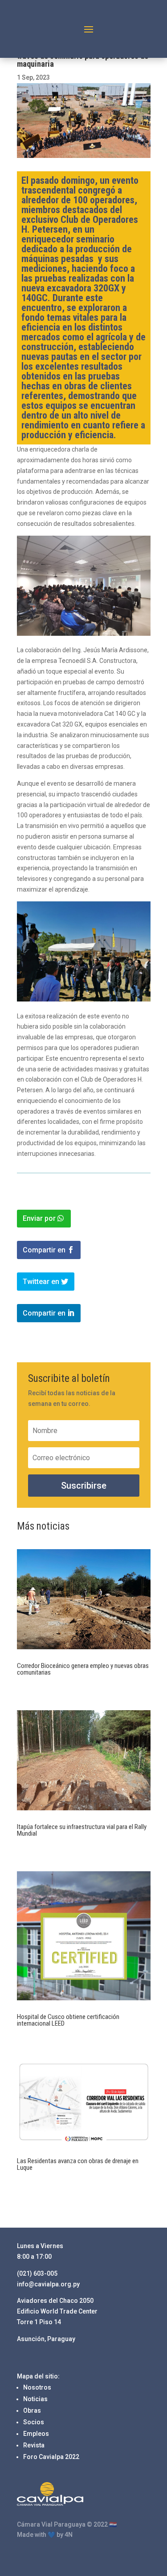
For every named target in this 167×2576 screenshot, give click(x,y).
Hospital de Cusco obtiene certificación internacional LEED (68, 2020)
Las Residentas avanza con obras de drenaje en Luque (78, 2164)
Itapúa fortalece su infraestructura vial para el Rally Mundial (82, 1830)
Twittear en (41, 1282)
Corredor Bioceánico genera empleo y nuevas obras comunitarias (83, 1669)
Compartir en (44, 1250)
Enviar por (39, 1218)
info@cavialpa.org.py (48, 2284)
